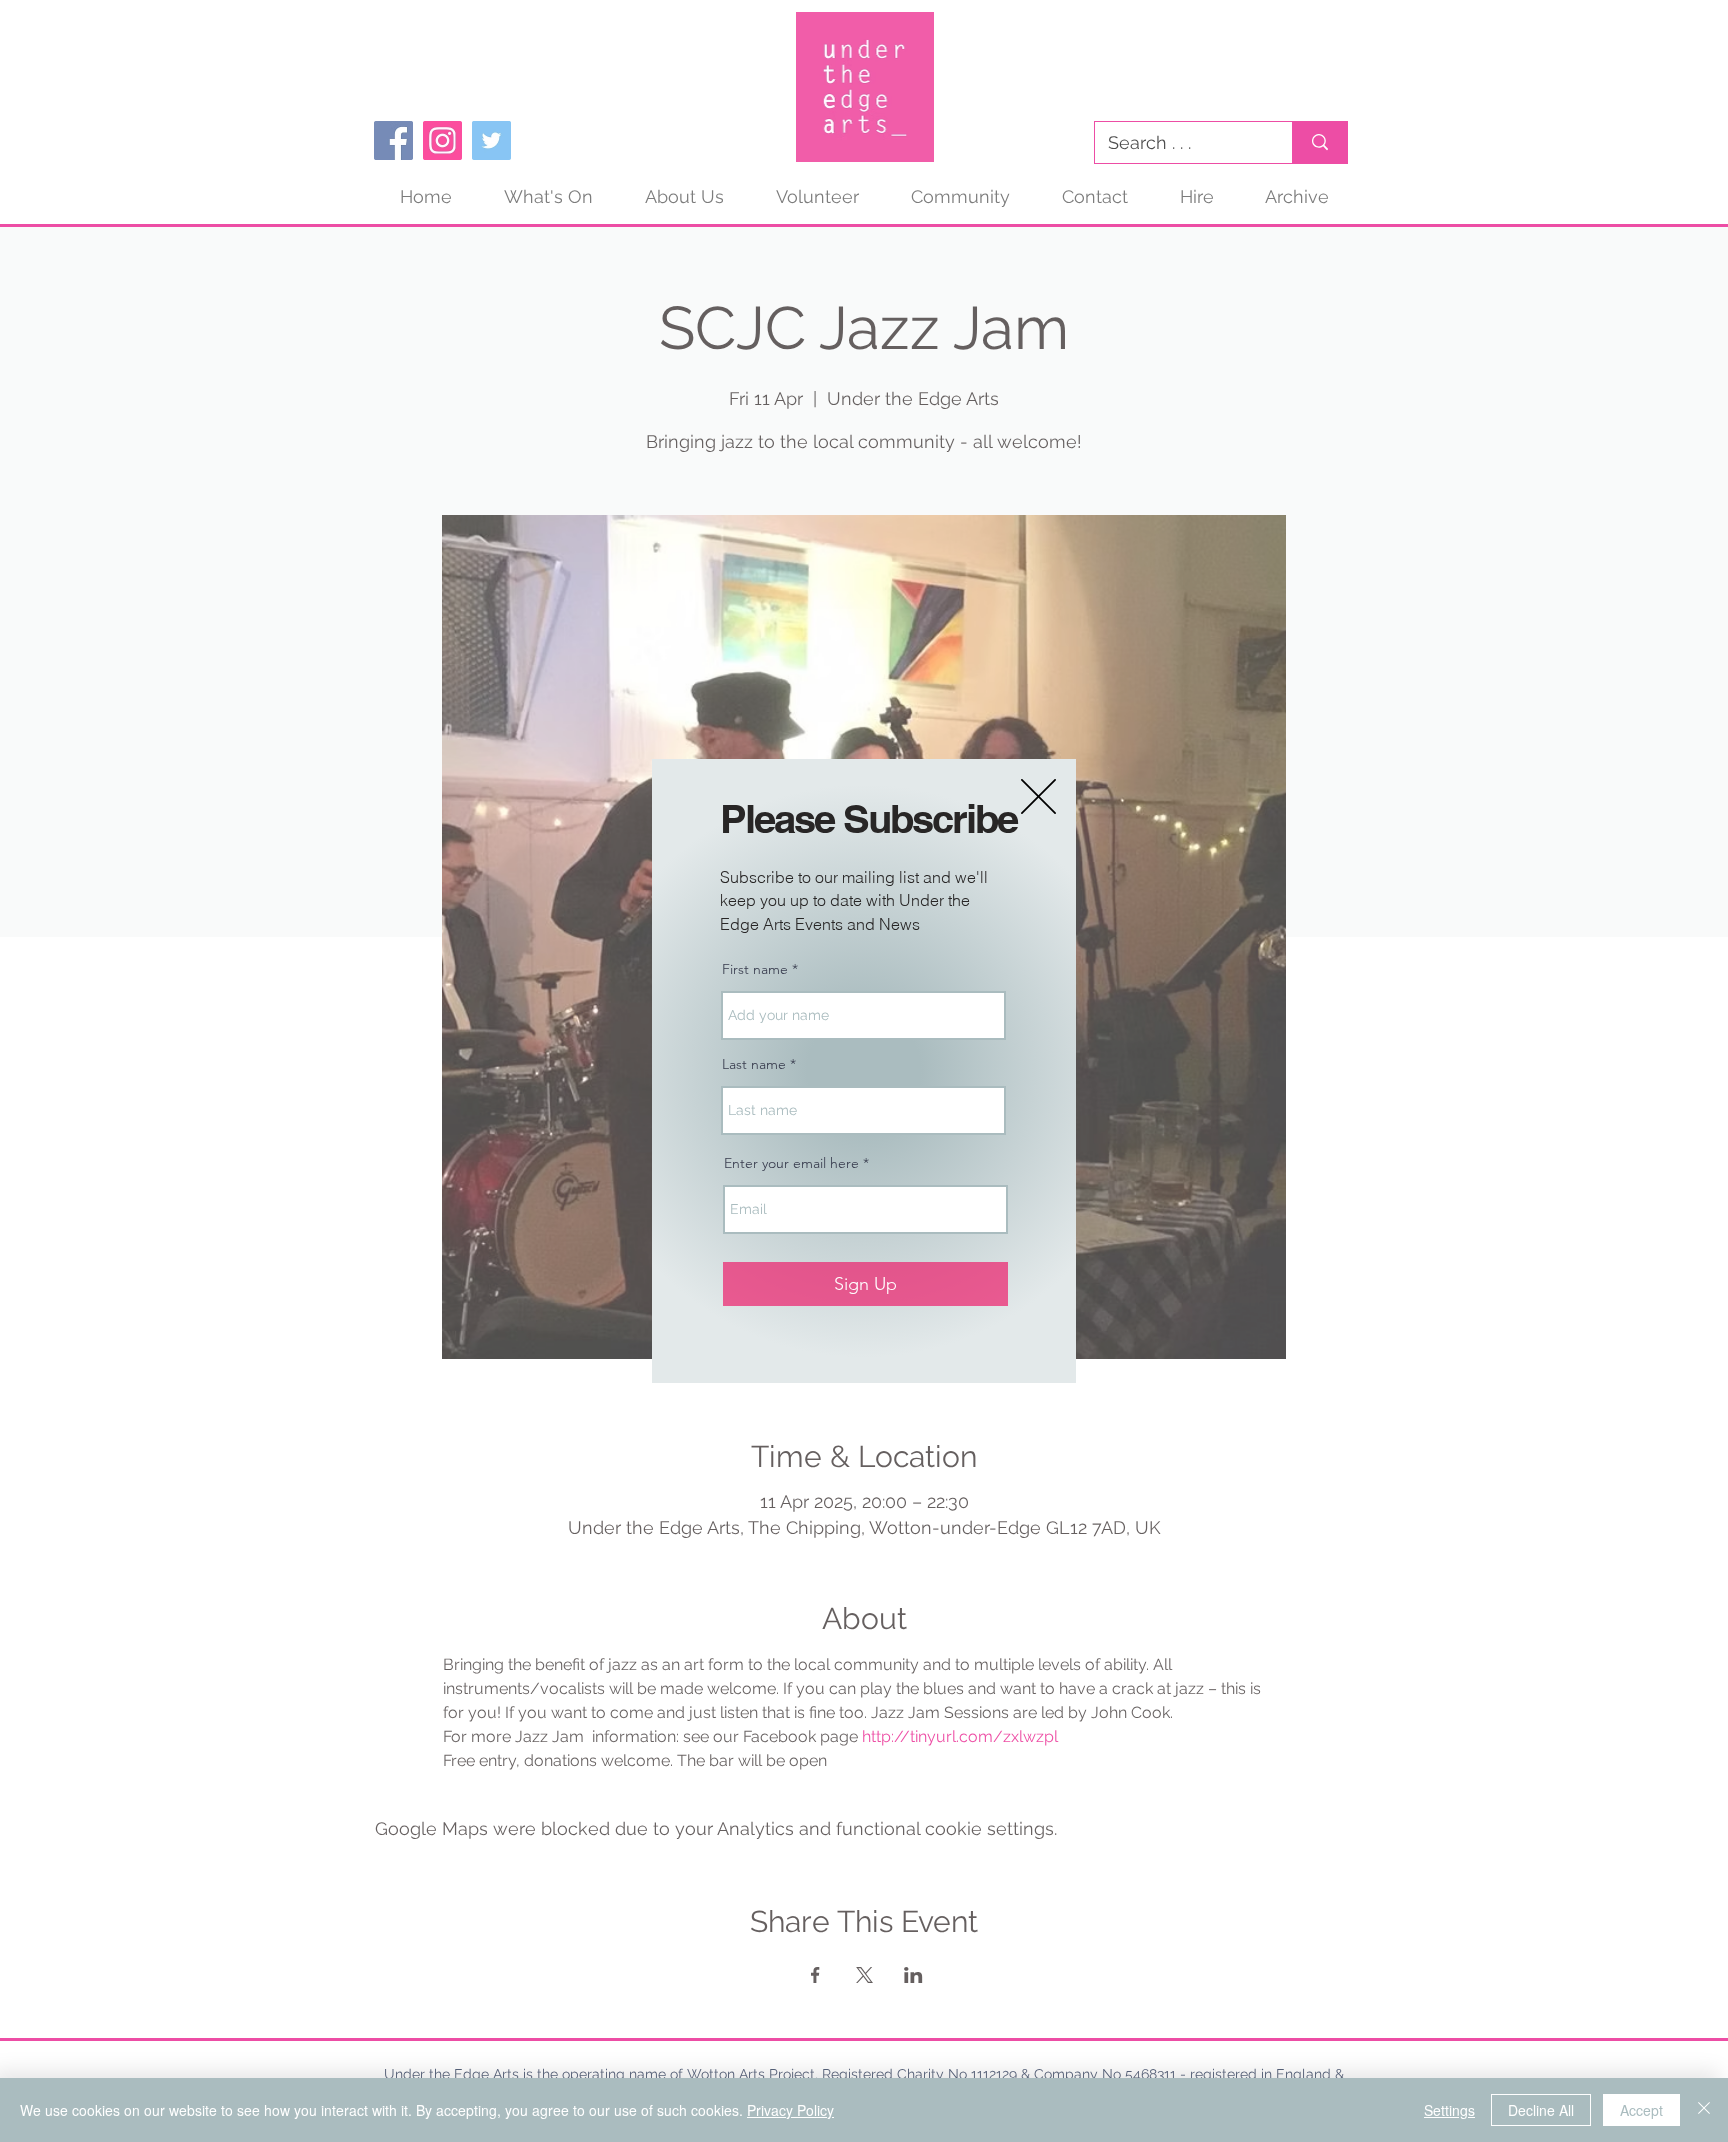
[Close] (1704, 2110)
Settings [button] (1449, 2110)
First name (755, 969)
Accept (1641, 2110)
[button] (1038, 796)
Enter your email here (791, 1163)
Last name (754, 1064)
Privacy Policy (790, 2110)
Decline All (1541, 2110)
